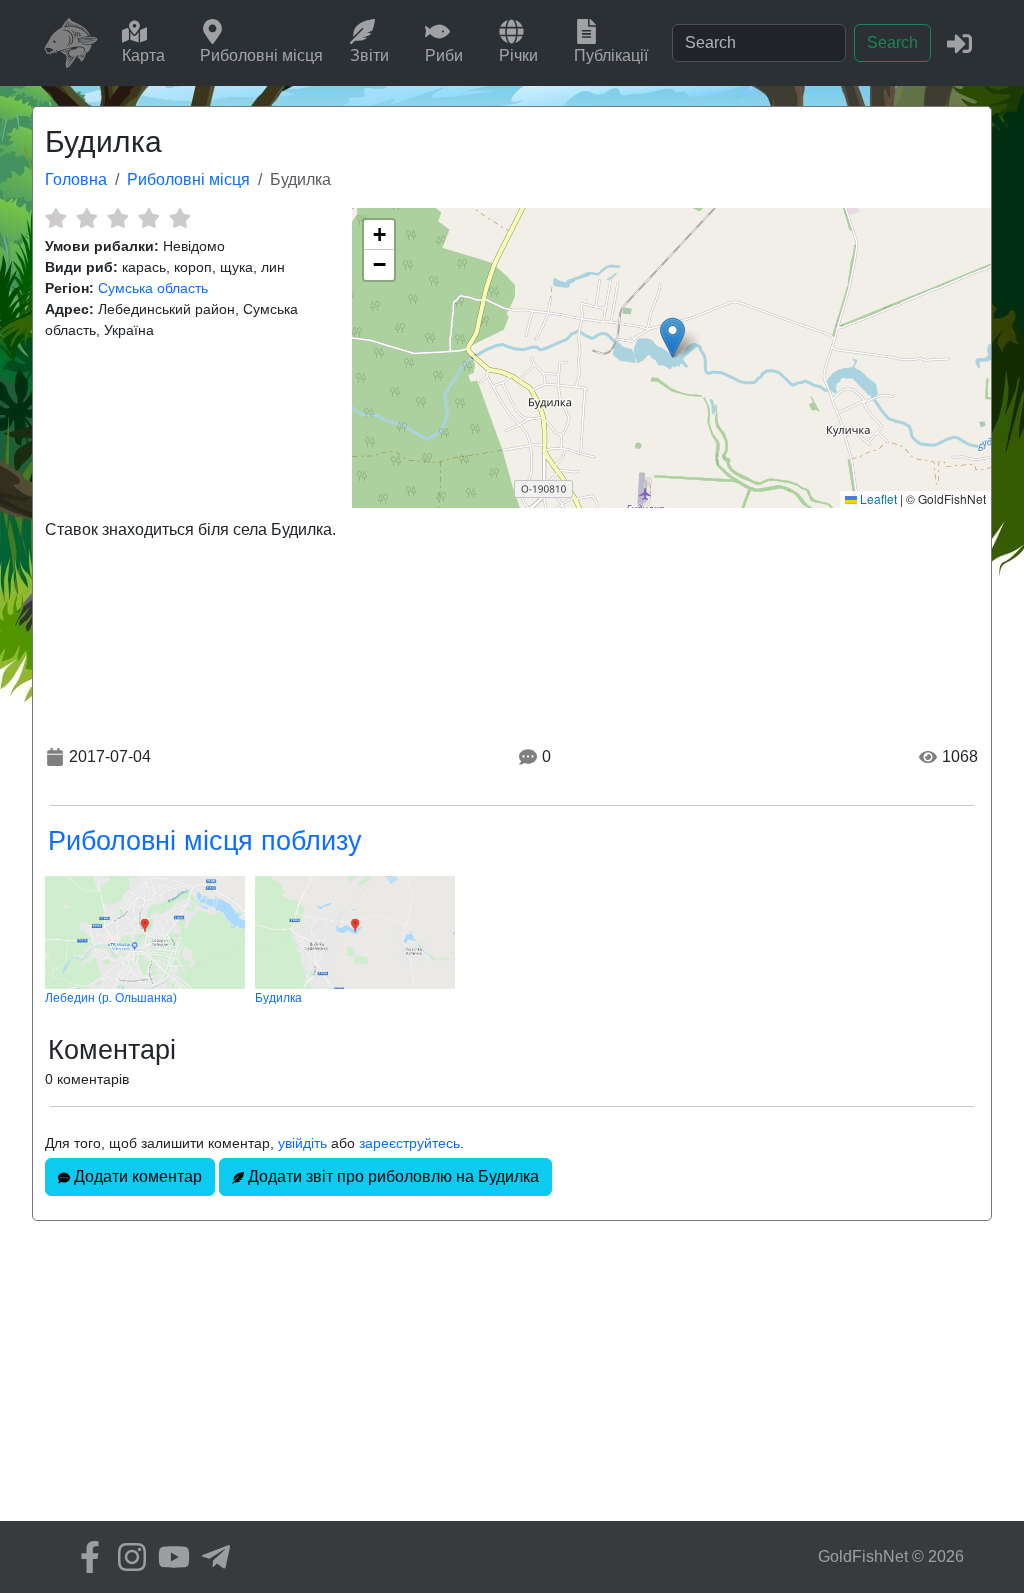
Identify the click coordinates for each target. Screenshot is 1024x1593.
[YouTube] (169, 1557)
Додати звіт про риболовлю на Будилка (391, 1176)
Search (892, 42)
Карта (143, 55)
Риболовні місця (261, 55)
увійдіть (302, 1143)
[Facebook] (85, 1557)
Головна (76, 179)
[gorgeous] (179, 218)
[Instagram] (127, 1557)
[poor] (86, 218)
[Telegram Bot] (211, 1557)
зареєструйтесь (409, 1143)
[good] (148, 218)
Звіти (369, 55)
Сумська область (153, 288)
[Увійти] (959, 42)
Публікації (611, 55)
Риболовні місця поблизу (205, 841)
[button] (672, 337)
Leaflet (877, 498)
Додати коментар (136, 1176)
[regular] (117, 218)
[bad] (55, 218)
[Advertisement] (512, 1381)
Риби (444, 55)
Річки (518, 55)
